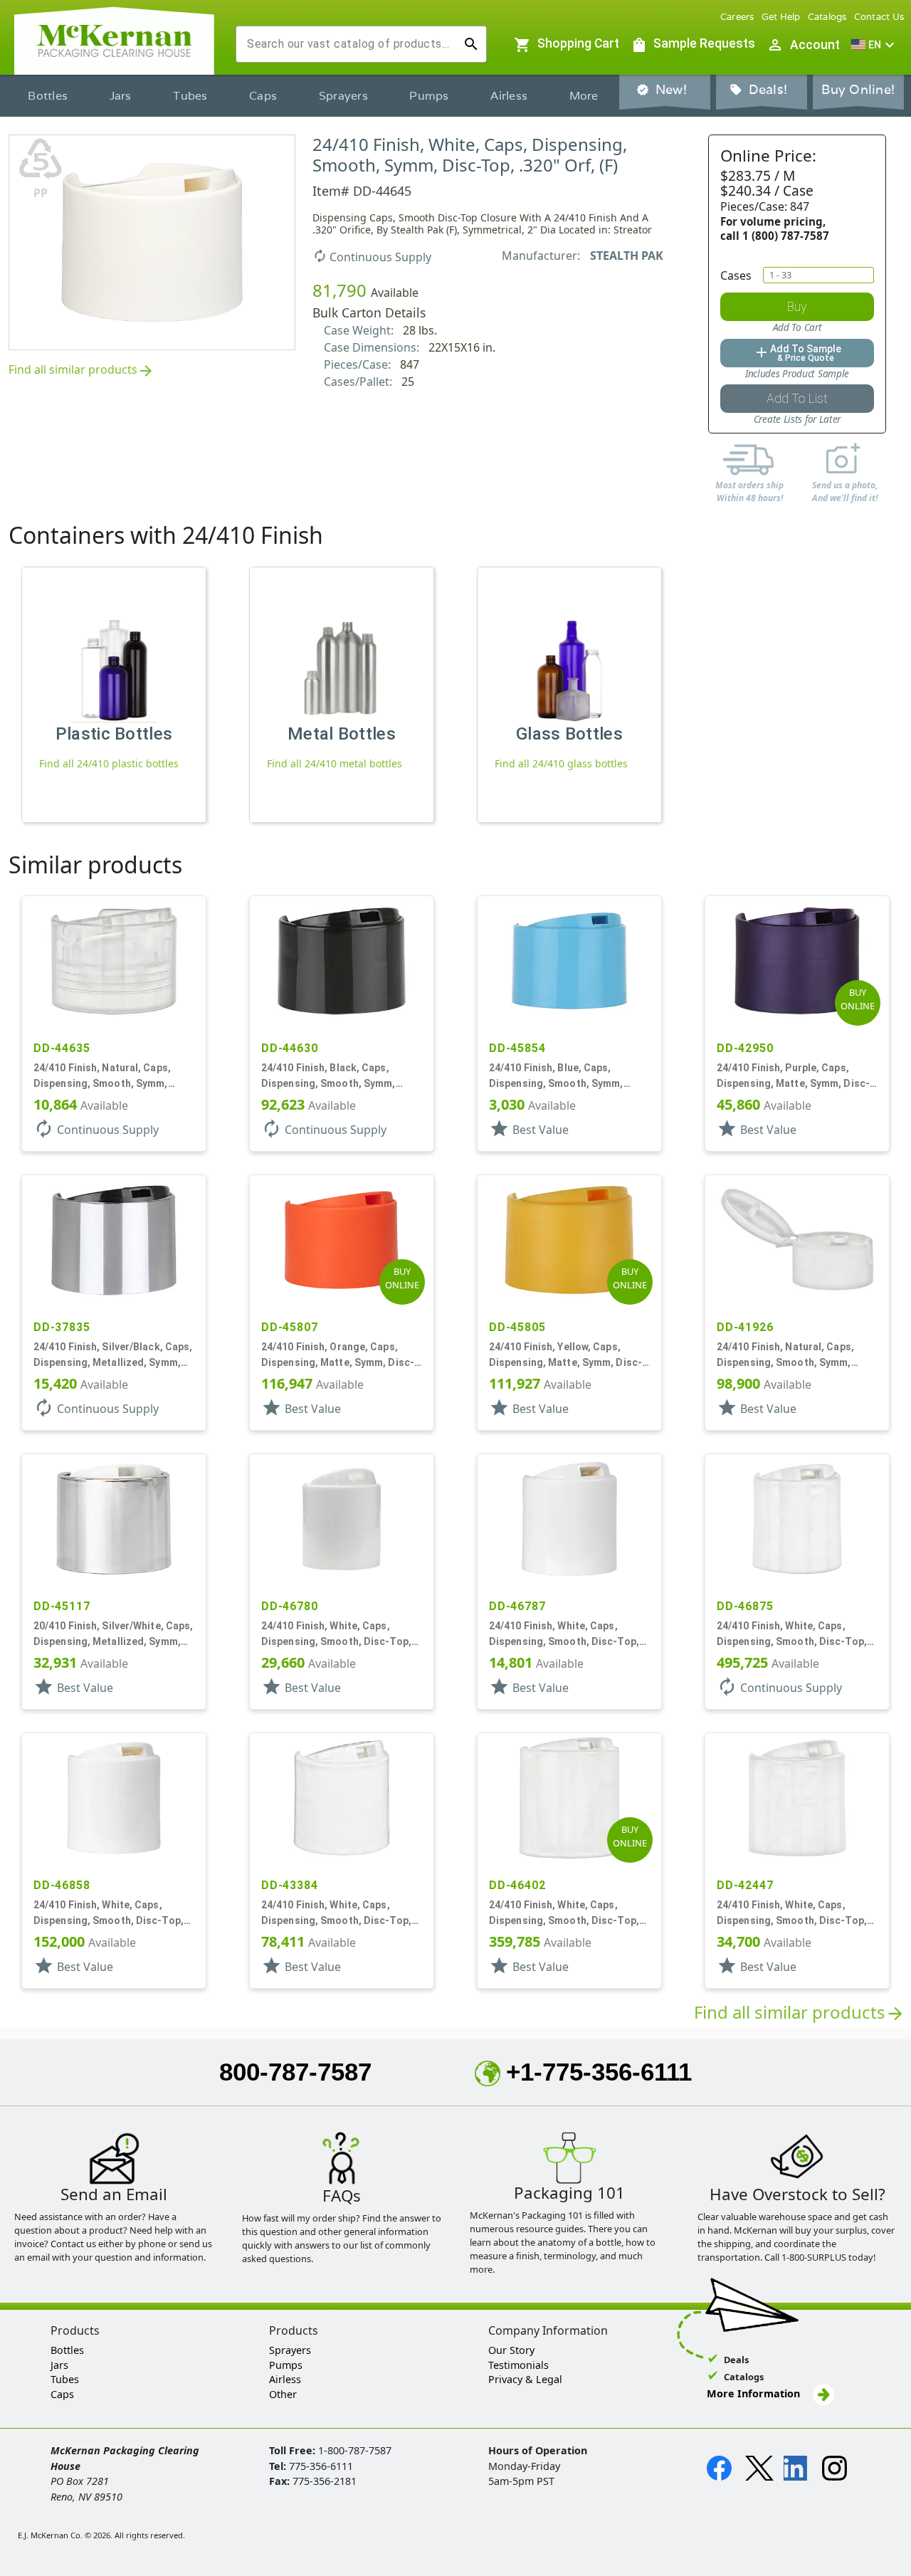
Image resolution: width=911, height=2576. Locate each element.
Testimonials (518, 2365)
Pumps (429, 96)
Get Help (781, 17)
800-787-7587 (295, 2072)
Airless (509, 96)
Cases (736, 275)
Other (283, 2394)
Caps (263, 96)
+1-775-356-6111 (599, 2072)
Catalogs (827, 17)
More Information (755, 2393)
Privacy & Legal (525, 2379)
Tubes (190, 96)
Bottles (48, 96)
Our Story (511, 2350)
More (584, 96)
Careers (737, 17)
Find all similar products (81, 370)
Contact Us (879, 17)
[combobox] (350, 44)
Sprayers (343, 96)
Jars (121, 96)
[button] (875, 45)
